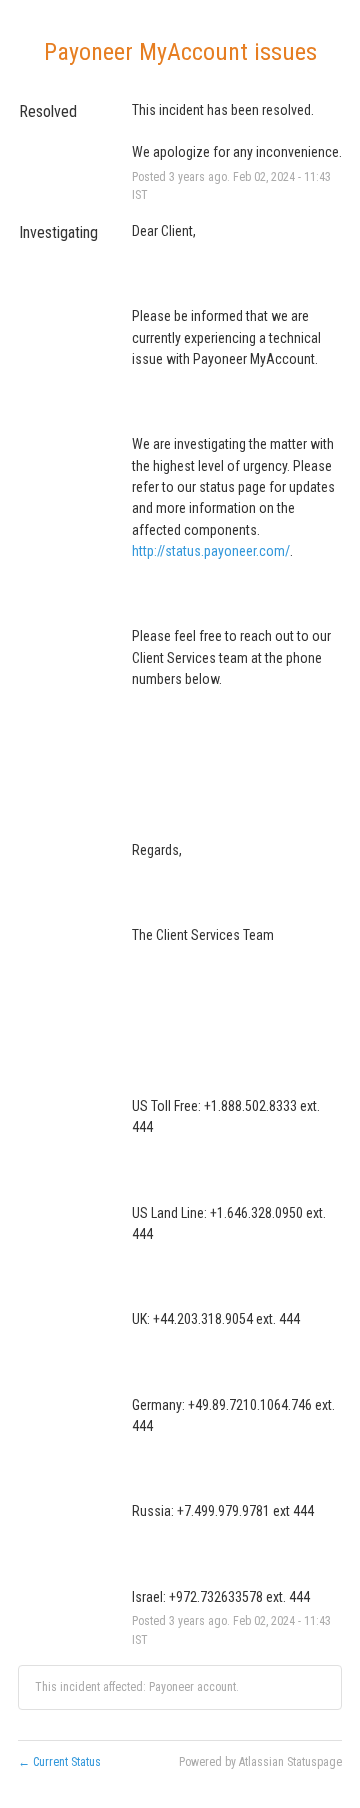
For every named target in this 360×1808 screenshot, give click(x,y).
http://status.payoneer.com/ (211, 551)
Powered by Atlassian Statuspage (260, 1762)
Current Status (59, 1762)
